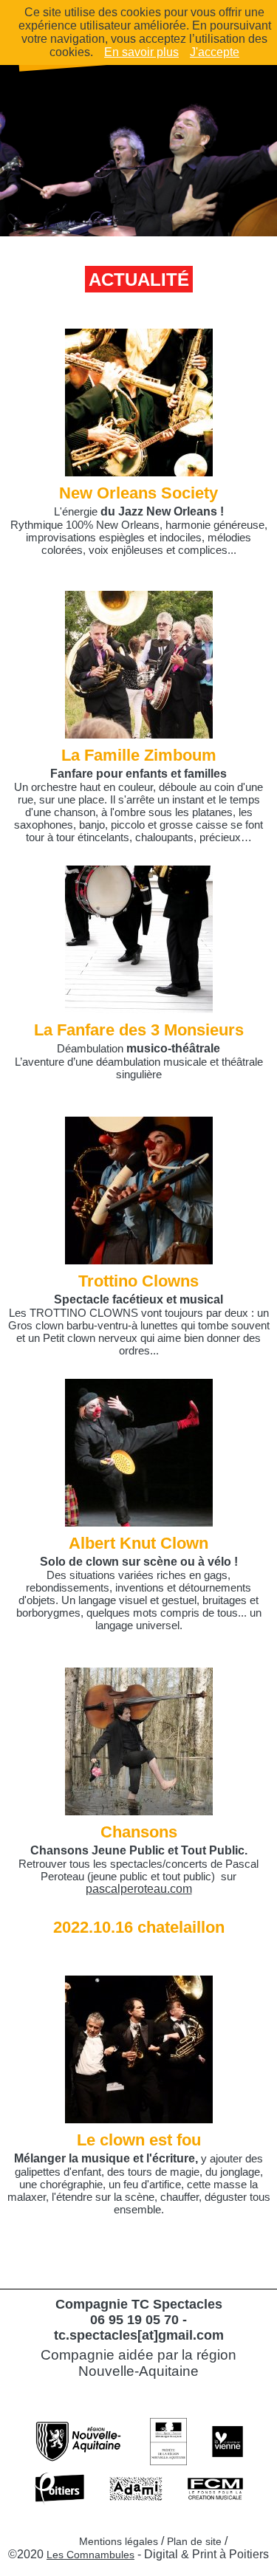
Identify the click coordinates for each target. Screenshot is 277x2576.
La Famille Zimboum (139, 755)
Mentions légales (119, 2541)
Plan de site (194, 2541)
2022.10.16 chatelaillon (139, 1927)
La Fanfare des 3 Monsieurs (139, 1030)
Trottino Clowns (138, 1281)
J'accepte (215, 52)
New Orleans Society (138, 493)
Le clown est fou (139, 2140)
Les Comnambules (90, 2555)
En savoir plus (141, 52)
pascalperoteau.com (139, 1889)
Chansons (139, 1832)
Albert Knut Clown (138, 1543)
